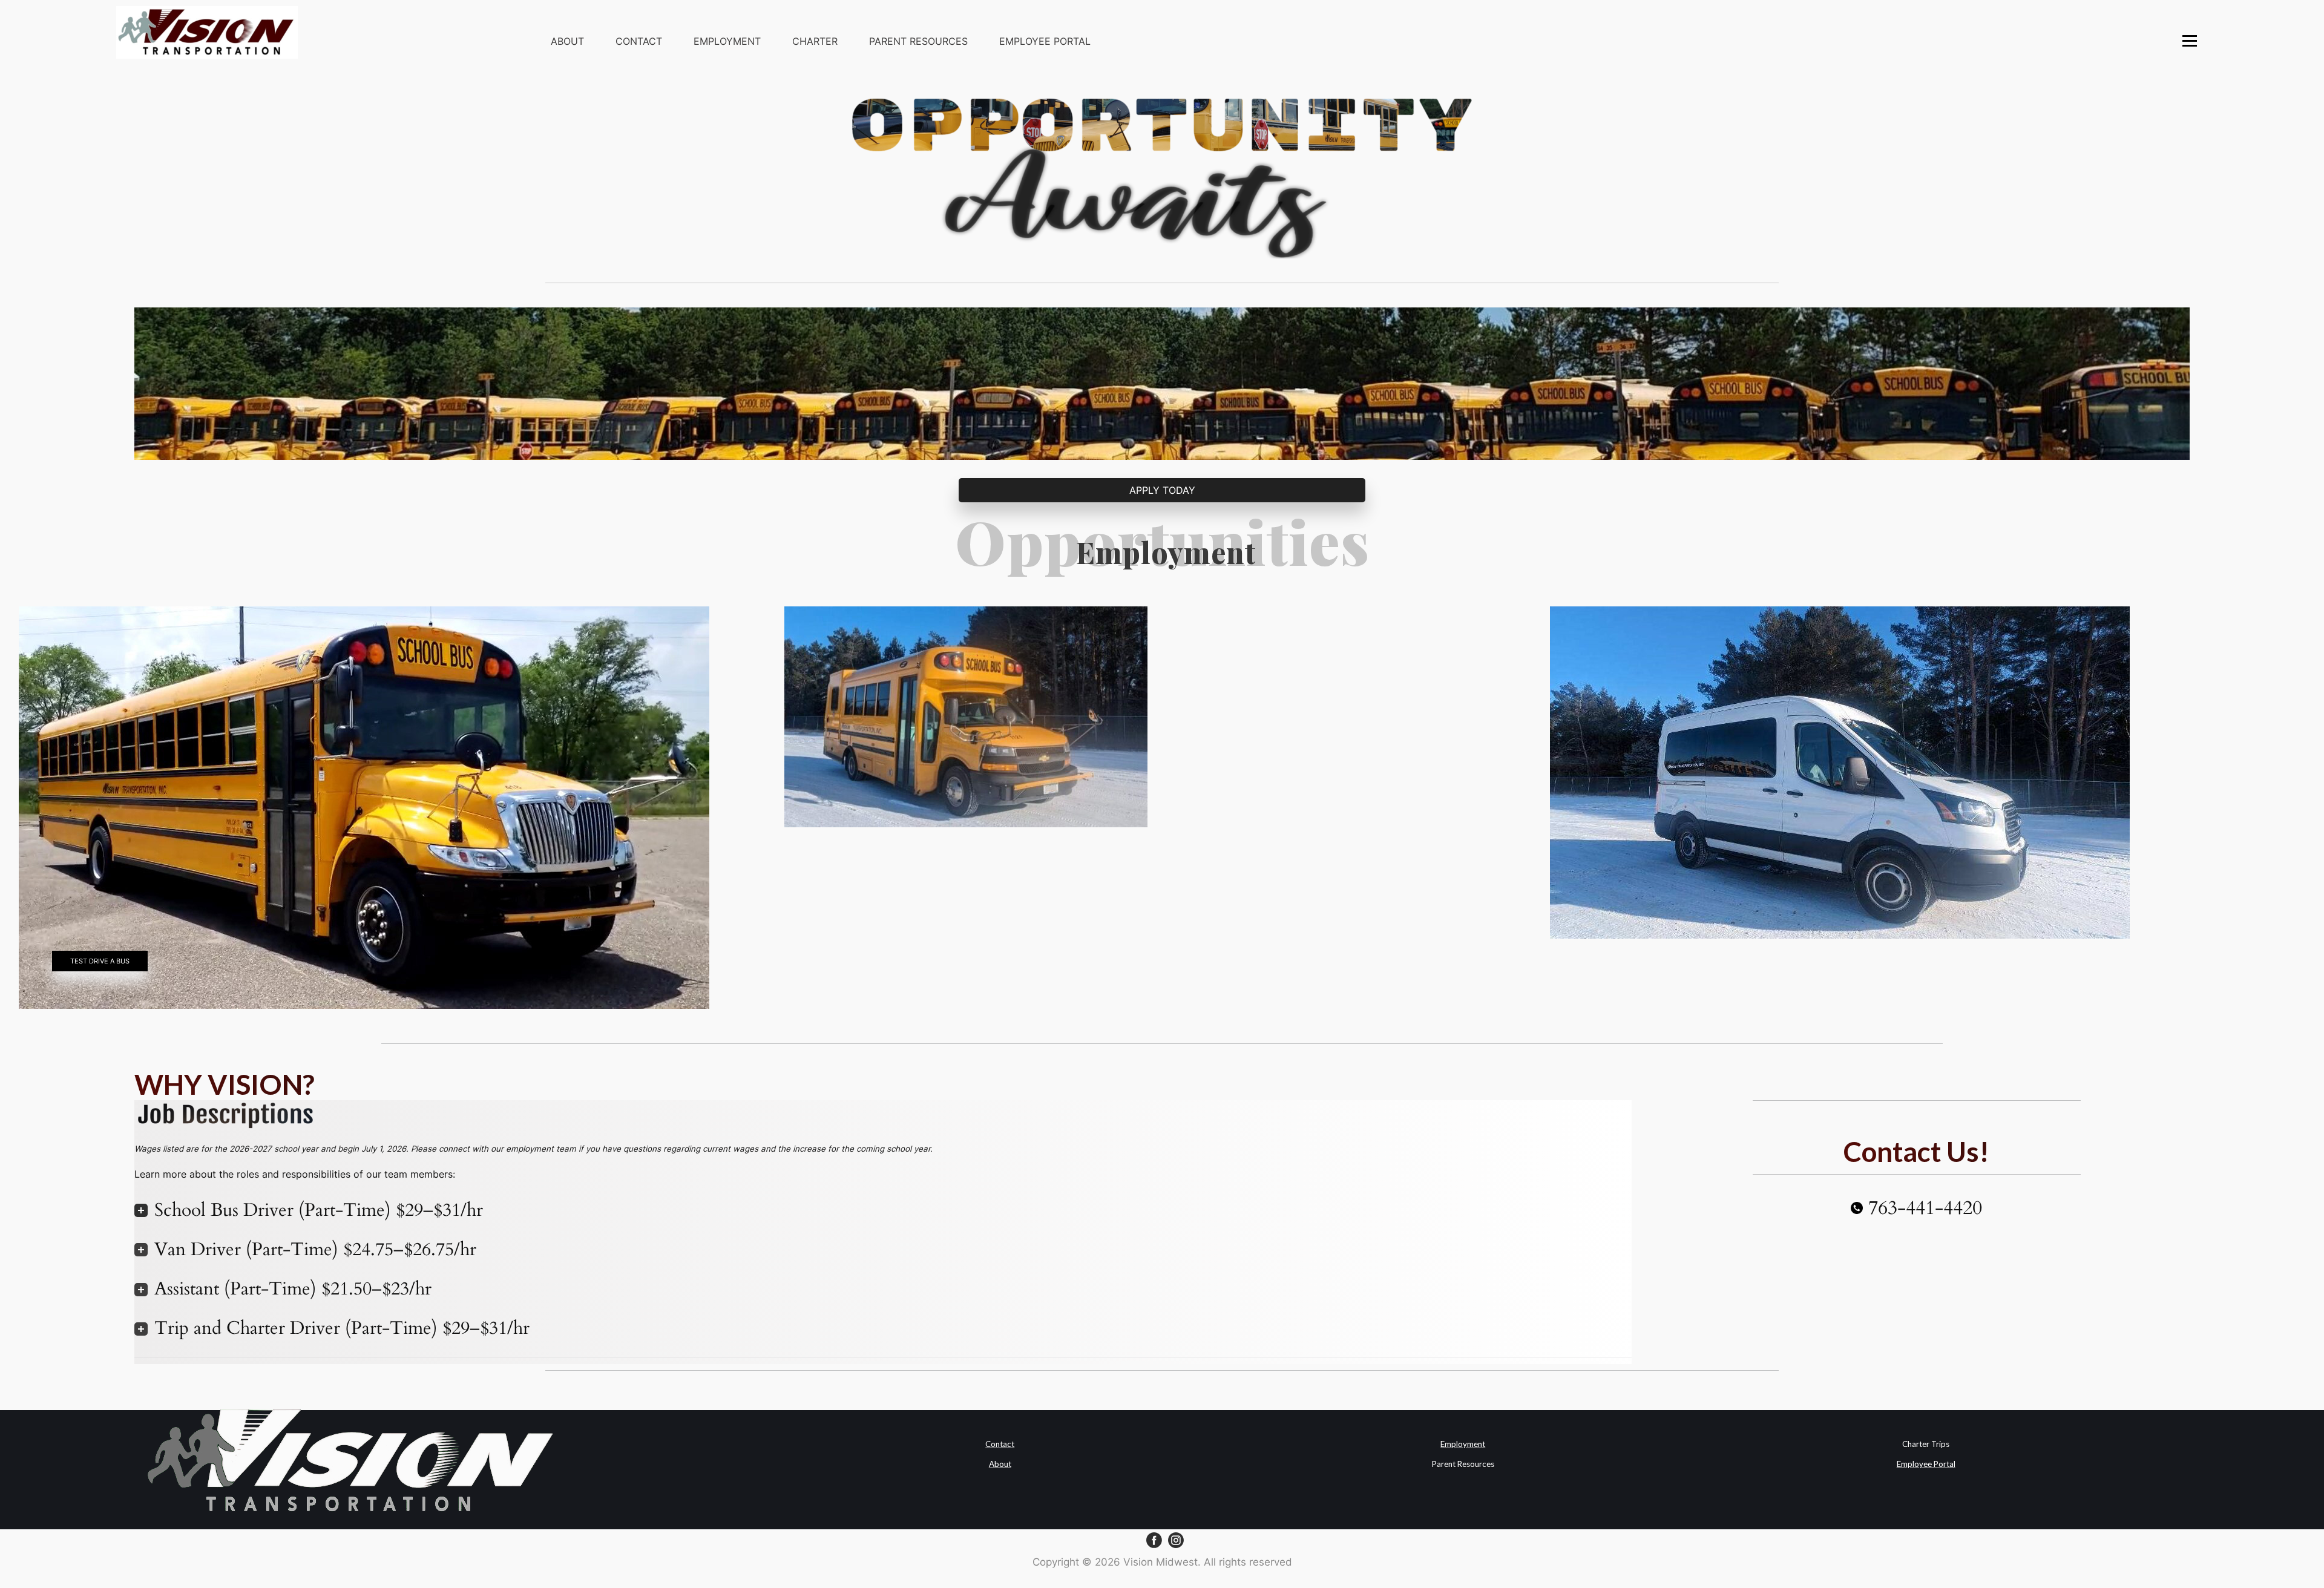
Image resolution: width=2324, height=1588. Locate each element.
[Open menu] (2190, 41)
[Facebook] (1154, 1540)
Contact (639, 41)
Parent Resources (918, 41)
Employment (727, 41)
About (567, 41)
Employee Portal (1045, 41)
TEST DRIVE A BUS (100, 961)
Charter (815, 41)
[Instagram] (1176, 1540)
